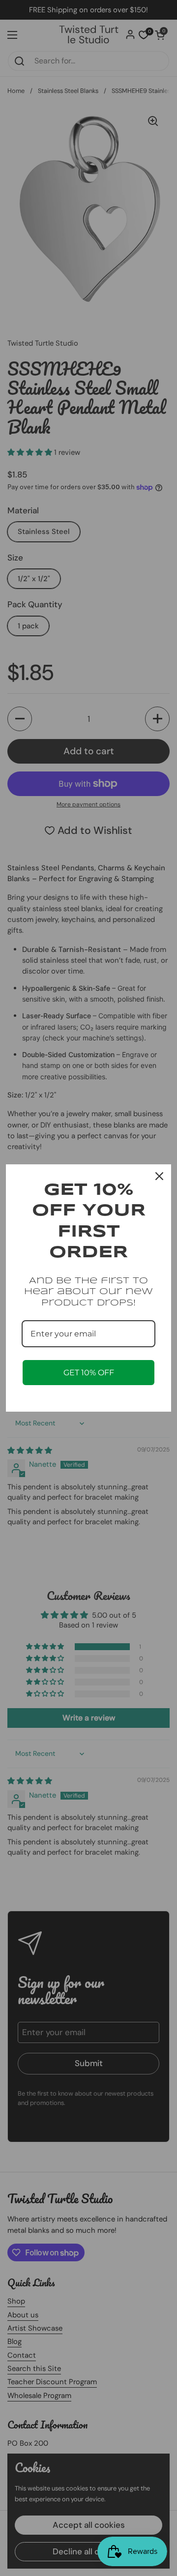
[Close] (159, 1176)
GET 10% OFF (89, 1373)
